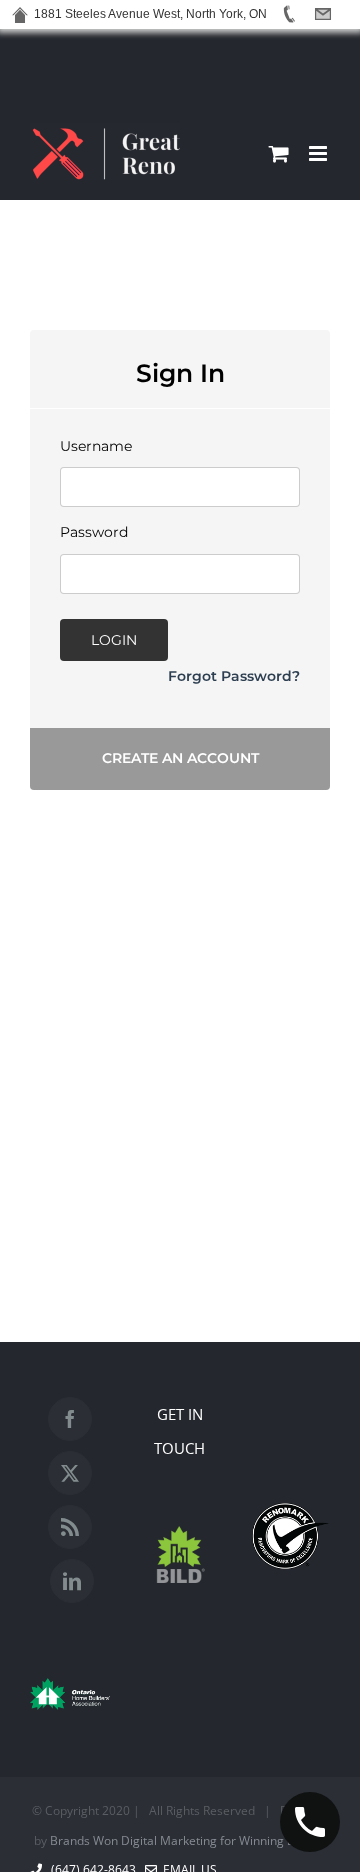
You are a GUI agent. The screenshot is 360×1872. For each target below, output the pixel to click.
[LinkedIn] (72, 1581)
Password (94, 532)
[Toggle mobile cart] (279, 153)
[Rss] (70, 1527)
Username (96, 446)
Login (114, 640)
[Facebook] (70, 1419)
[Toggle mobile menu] (319, 153)
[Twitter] (70, 1473)
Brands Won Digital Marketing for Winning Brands (188, 1840)
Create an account (180, 758)
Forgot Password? (234, 676)
